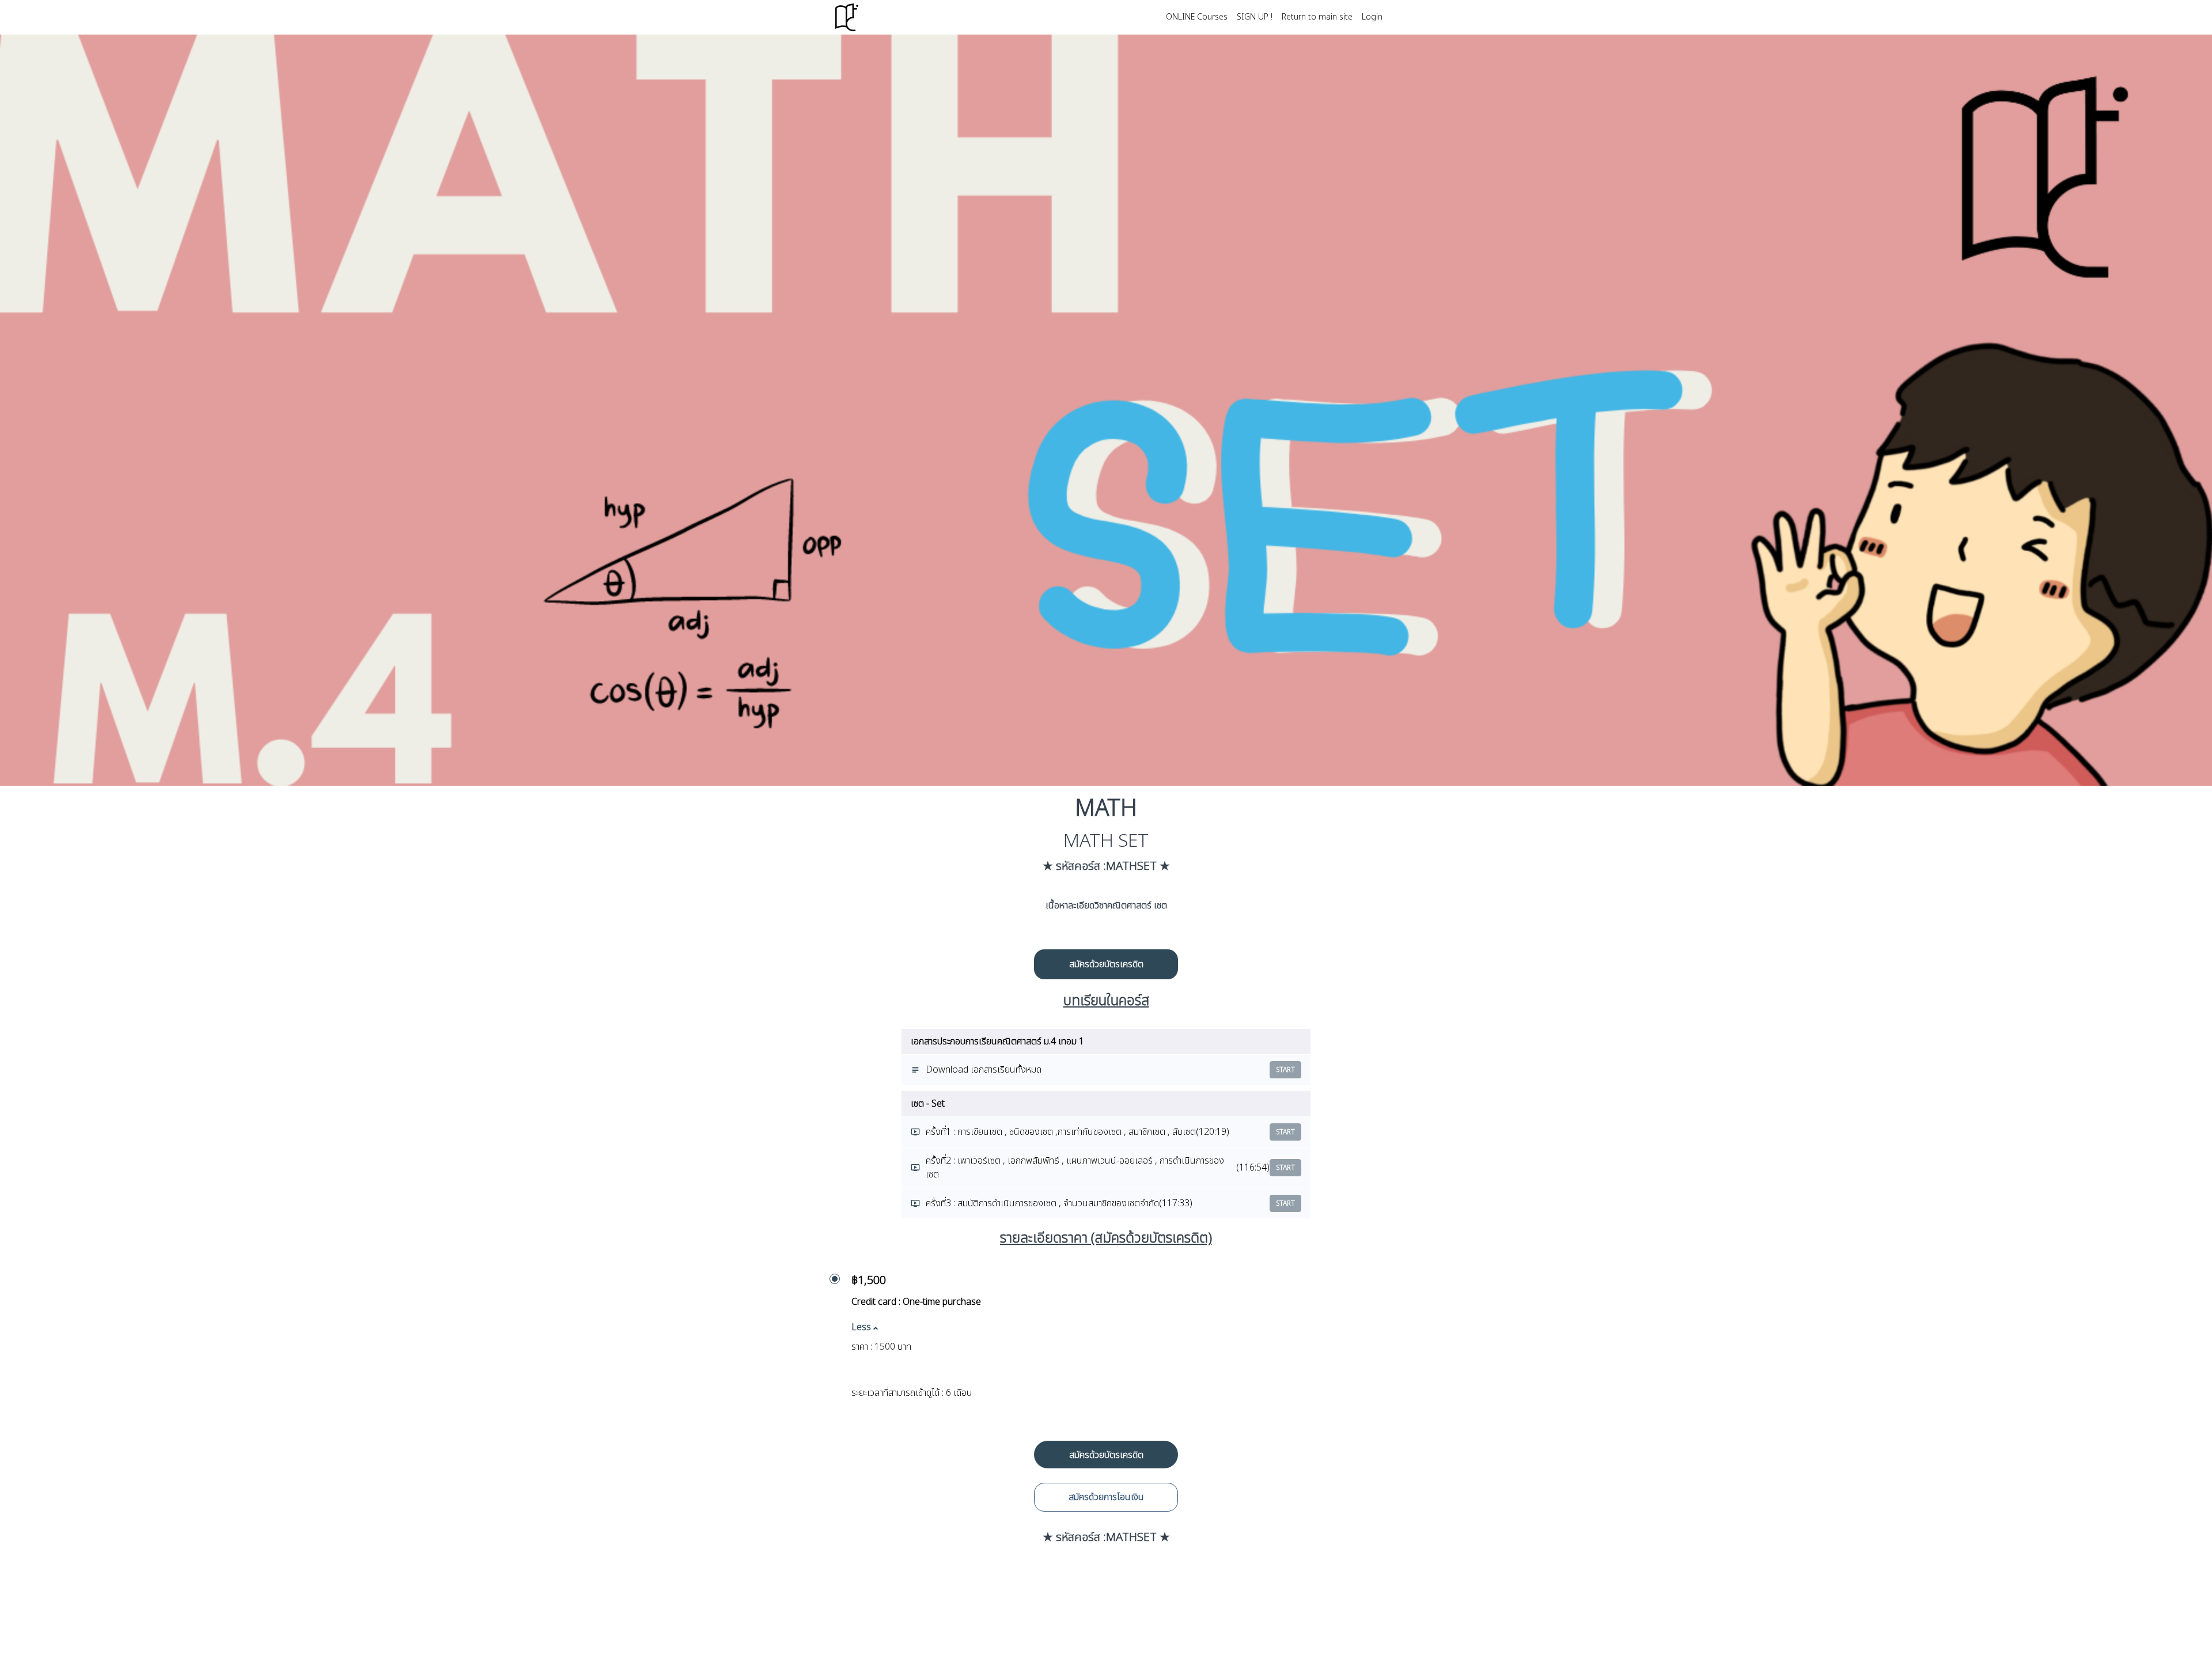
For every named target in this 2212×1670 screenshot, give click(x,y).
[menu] (1270, 17)
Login (1372, 17)
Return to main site (1317, 17)
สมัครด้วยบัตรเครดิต (1106, 964)
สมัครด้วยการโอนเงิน (1106, 1497)
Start (1285, 1070)
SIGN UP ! (1255, 17)
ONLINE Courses (1197, 17)
